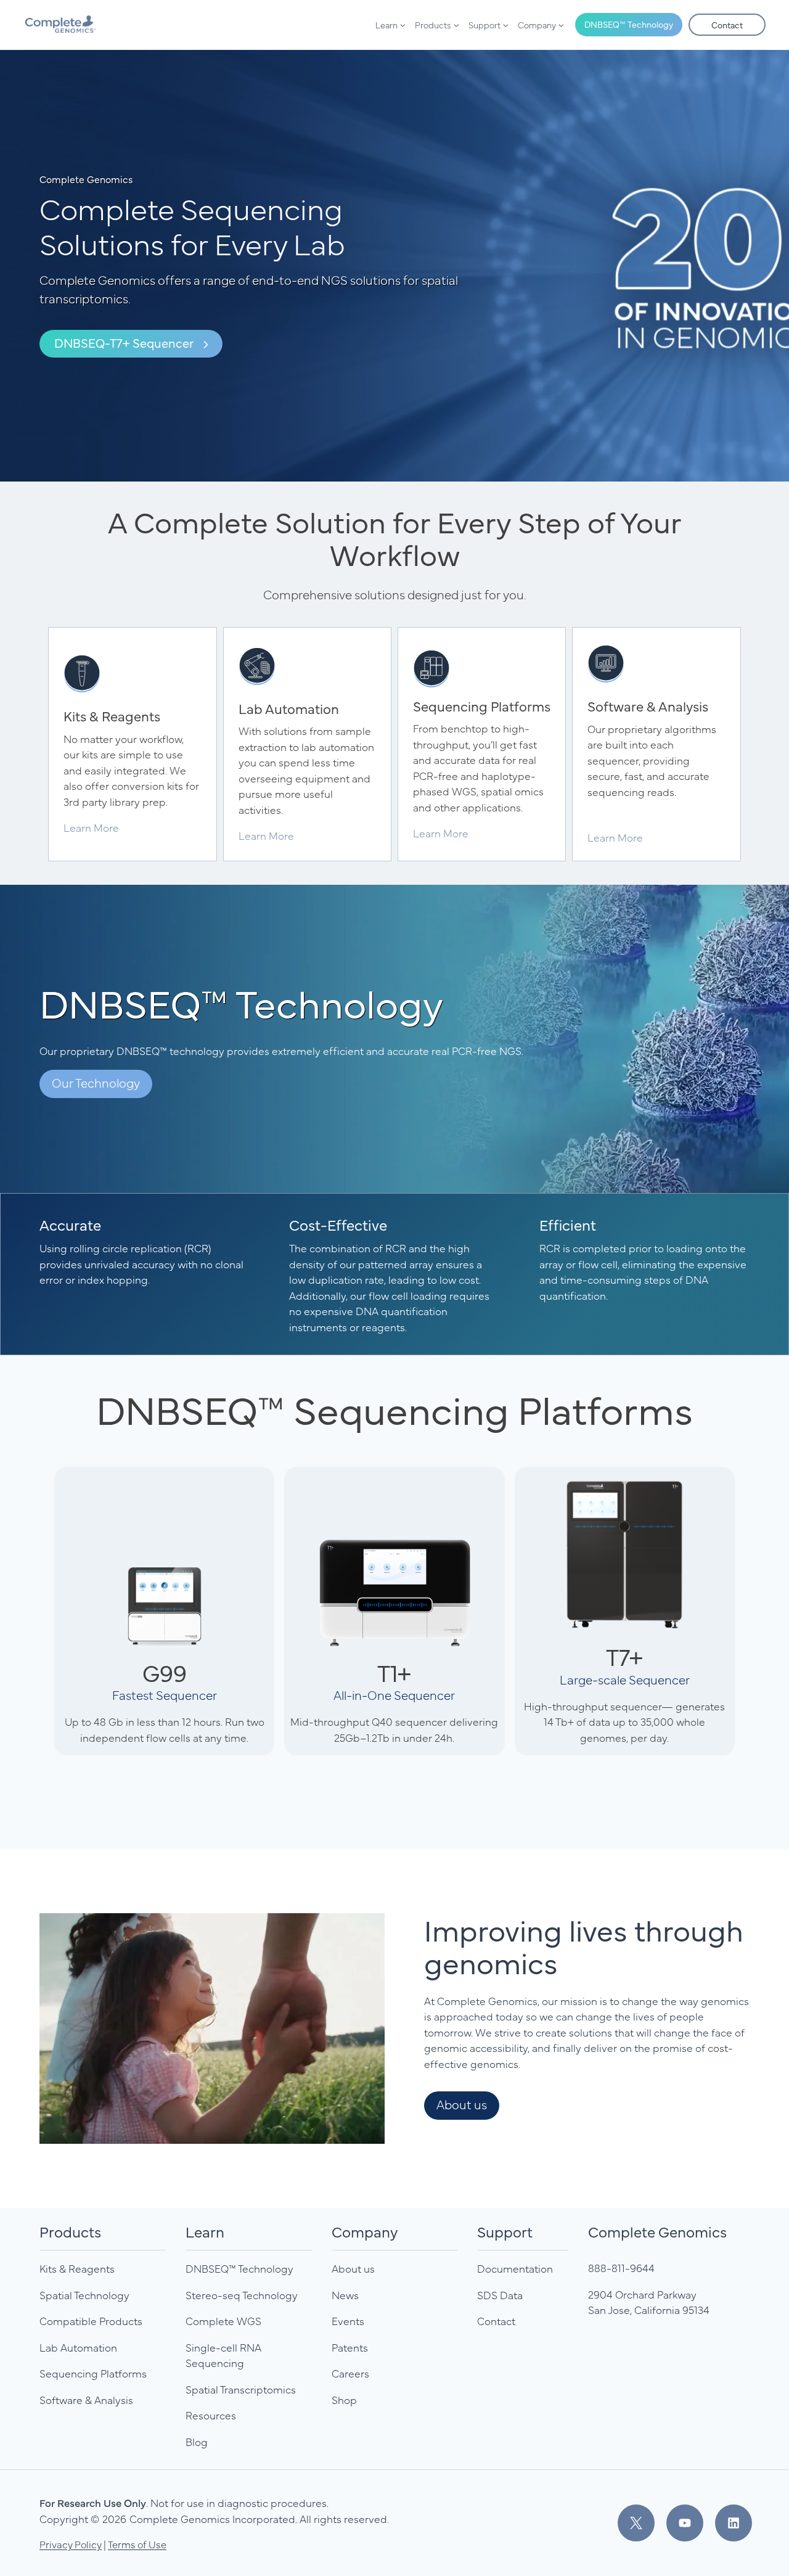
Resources (211, 2415)
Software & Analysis (86, 2400)
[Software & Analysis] (656, 744)
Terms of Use (137, 2544)
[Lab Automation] (307, 744)
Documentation (515, 2268)
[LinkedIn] (734, 2523)
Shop (344, 2400)
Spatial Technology (84, 2295)
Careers (350, 2373)
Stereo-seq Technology (242, 2295)
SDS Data (500, 2295)
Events (348, 2321)
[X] (641, 2523)
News (345, 2295)
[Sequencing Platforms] (482, 744)
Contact (727, 25)
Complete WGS (223, 2321)
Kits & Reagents (77, 2268)
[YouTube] (690, 2523)
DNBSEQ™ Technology (629, 24)
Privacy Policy (71, 2544)
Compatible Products (91, 2321)
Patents (350, 2347)
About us (353, 2268)
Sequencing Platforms (93, 2373)
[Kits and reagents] (132, 744)
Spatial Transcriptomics (241, 2389)
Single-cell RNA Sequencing (223, 2355)
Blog (197, 2442)
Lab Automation (78, 2347)
